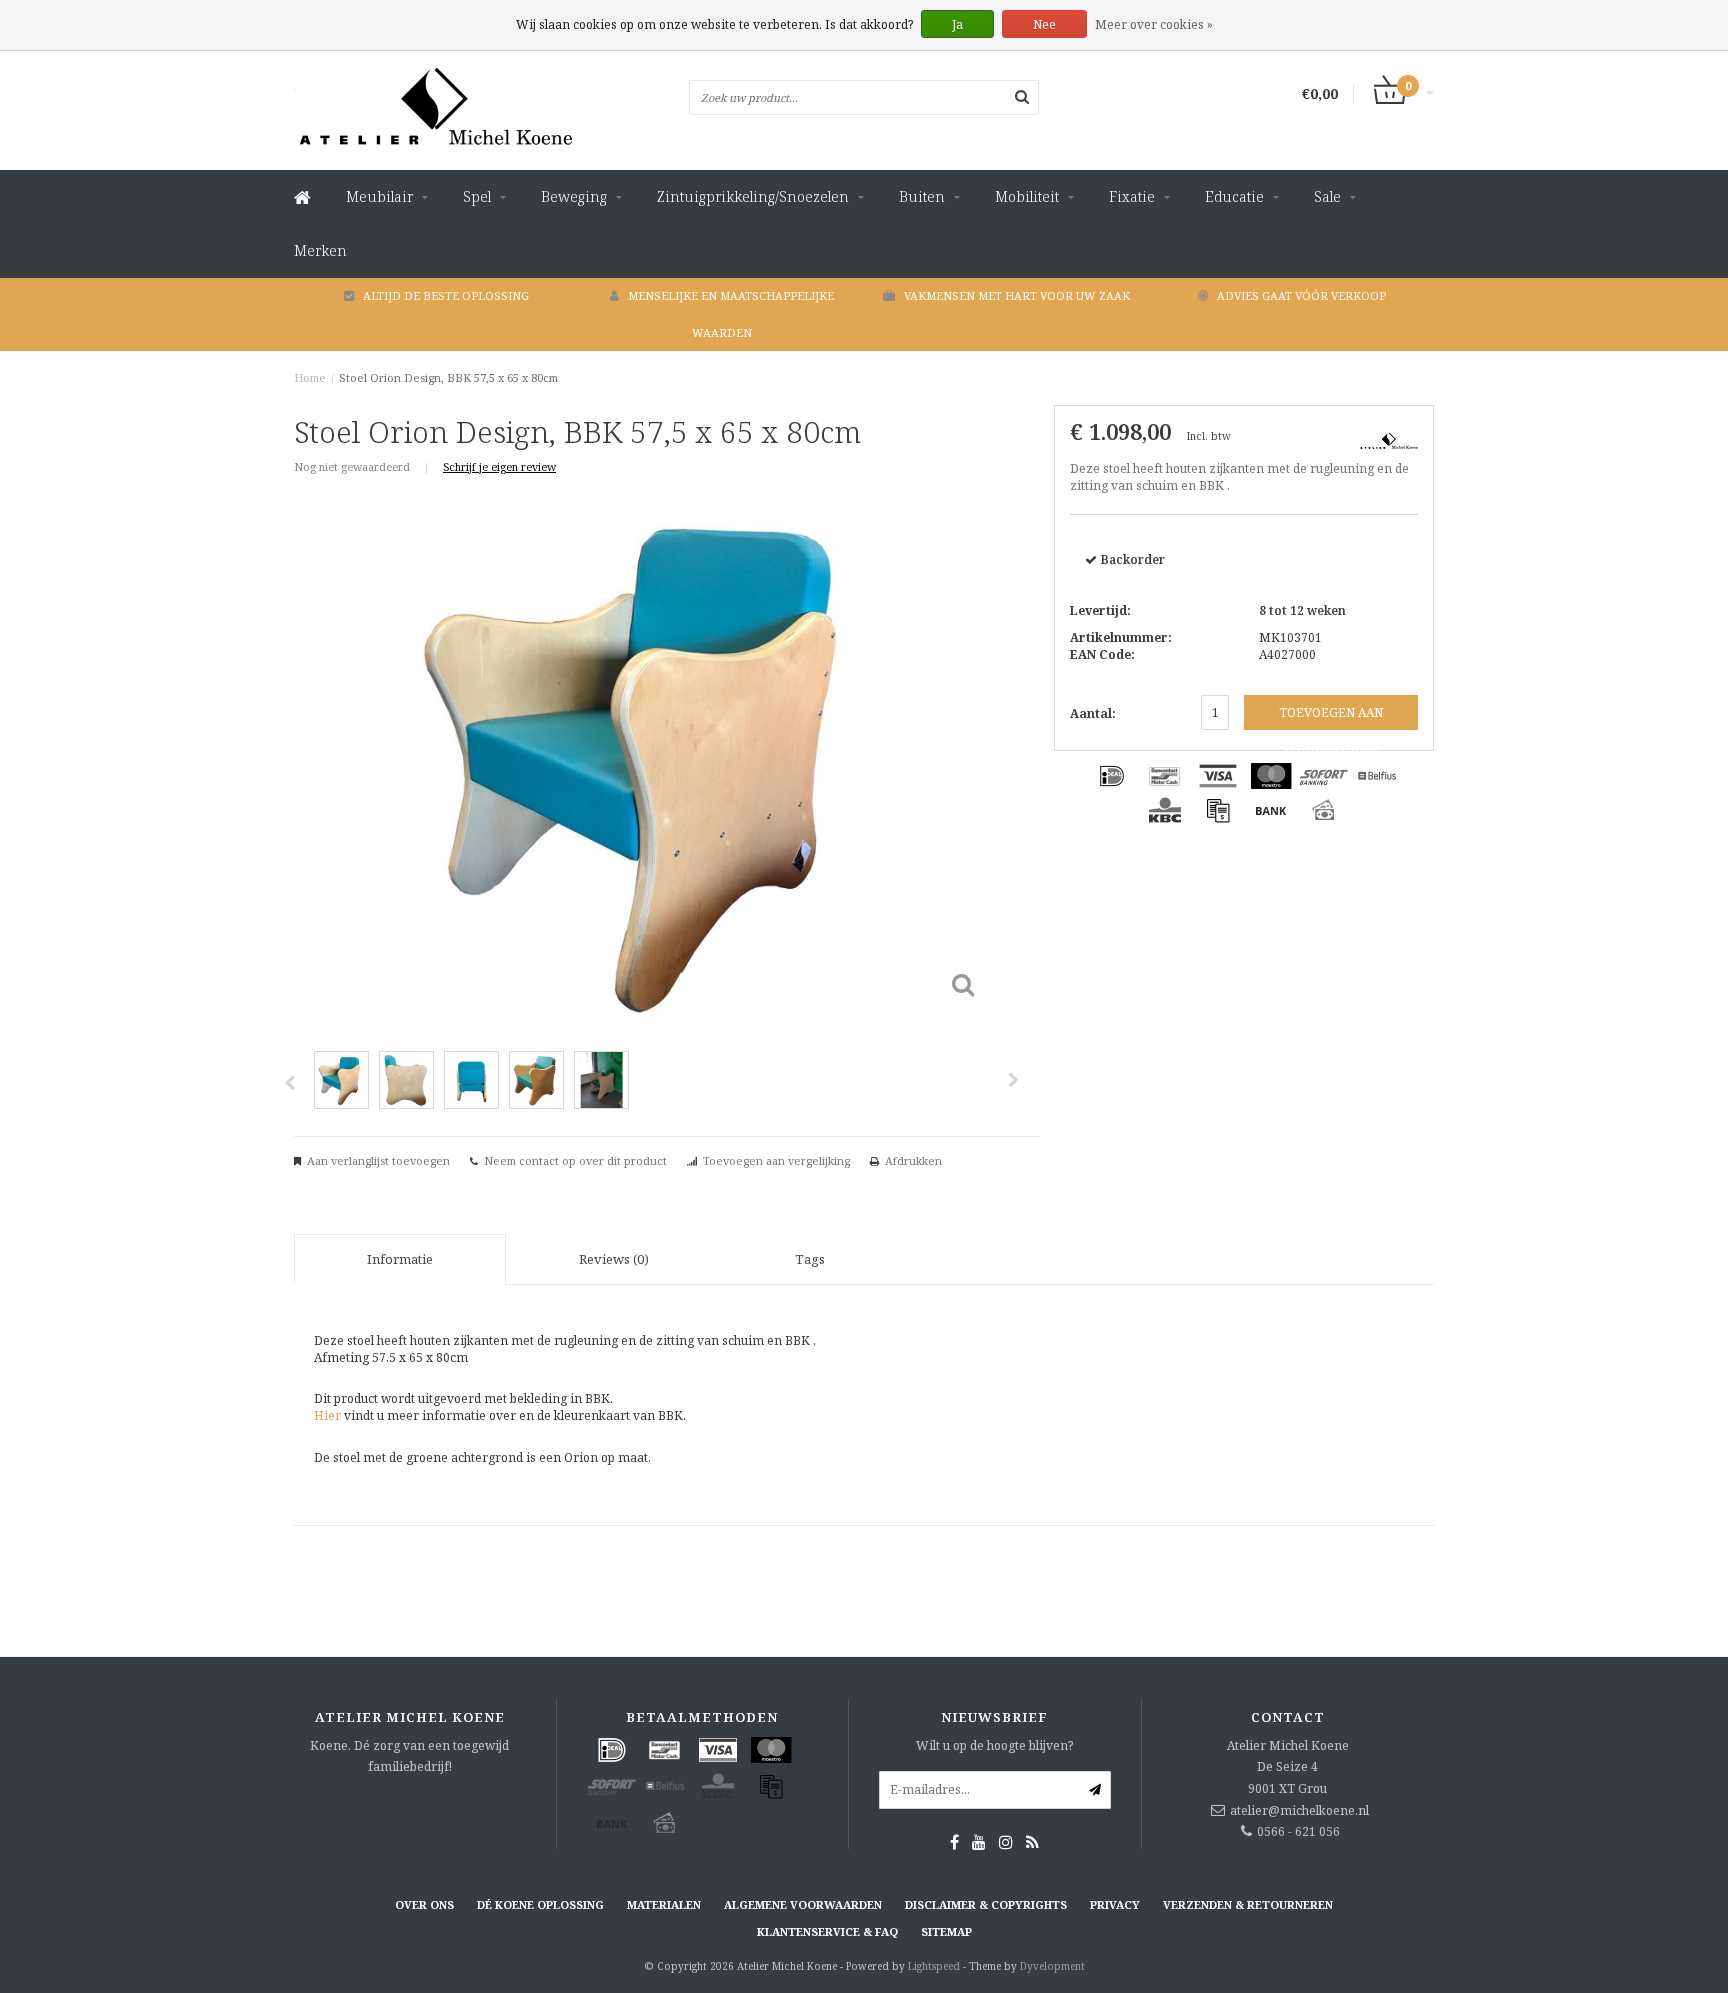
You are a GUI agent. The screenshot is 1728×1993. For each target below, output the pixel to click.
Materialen (664, 1904)
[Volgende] (1013, 1080)
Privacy (1115, 1904)
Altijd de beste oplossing (446, 295)
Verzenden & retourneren (1248, 1904)
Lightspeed (934, 1966)
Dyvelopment (1052, 1966)
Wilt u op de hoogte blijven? (994, 1745)
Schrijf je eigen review (499, 466)
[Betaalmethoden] (1112, 776)
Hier (329, 1415)
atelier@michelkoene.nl (1299, 1810)
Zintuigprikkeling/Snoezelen (753, 196)
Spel (477, 196)
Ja (957, 24)
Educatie (1234, 196)
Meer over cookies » (1154, 24)
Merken (320, 250)
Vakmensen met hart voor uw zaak (1017, 295)
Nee (1044, 24)
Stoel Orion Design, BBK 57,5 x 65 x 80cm (448, 377)
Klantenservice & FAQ (827, 1931)
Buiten (922, 196)
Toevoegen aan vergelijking (776, 1160)
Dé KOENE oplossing (540, 1904)
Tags (810, 1259)
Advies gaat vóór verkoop (1301, 295)
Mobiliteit (1027, 196)
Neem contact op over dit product (575, 1160)
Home (310, 377)
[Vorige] (289, 1083)
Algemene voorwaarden (803, 1904)
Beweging (574, 196)
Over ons (424, 1904)
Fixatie (1132, 196)
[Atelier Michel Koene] (1389, 438)
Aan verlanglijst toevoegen (378, 1160)
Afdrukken (913, 1160)
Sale (1327, 196)
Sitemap (946, 1931)
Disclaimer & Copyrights (986, 1904)
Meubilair (379, 196)
